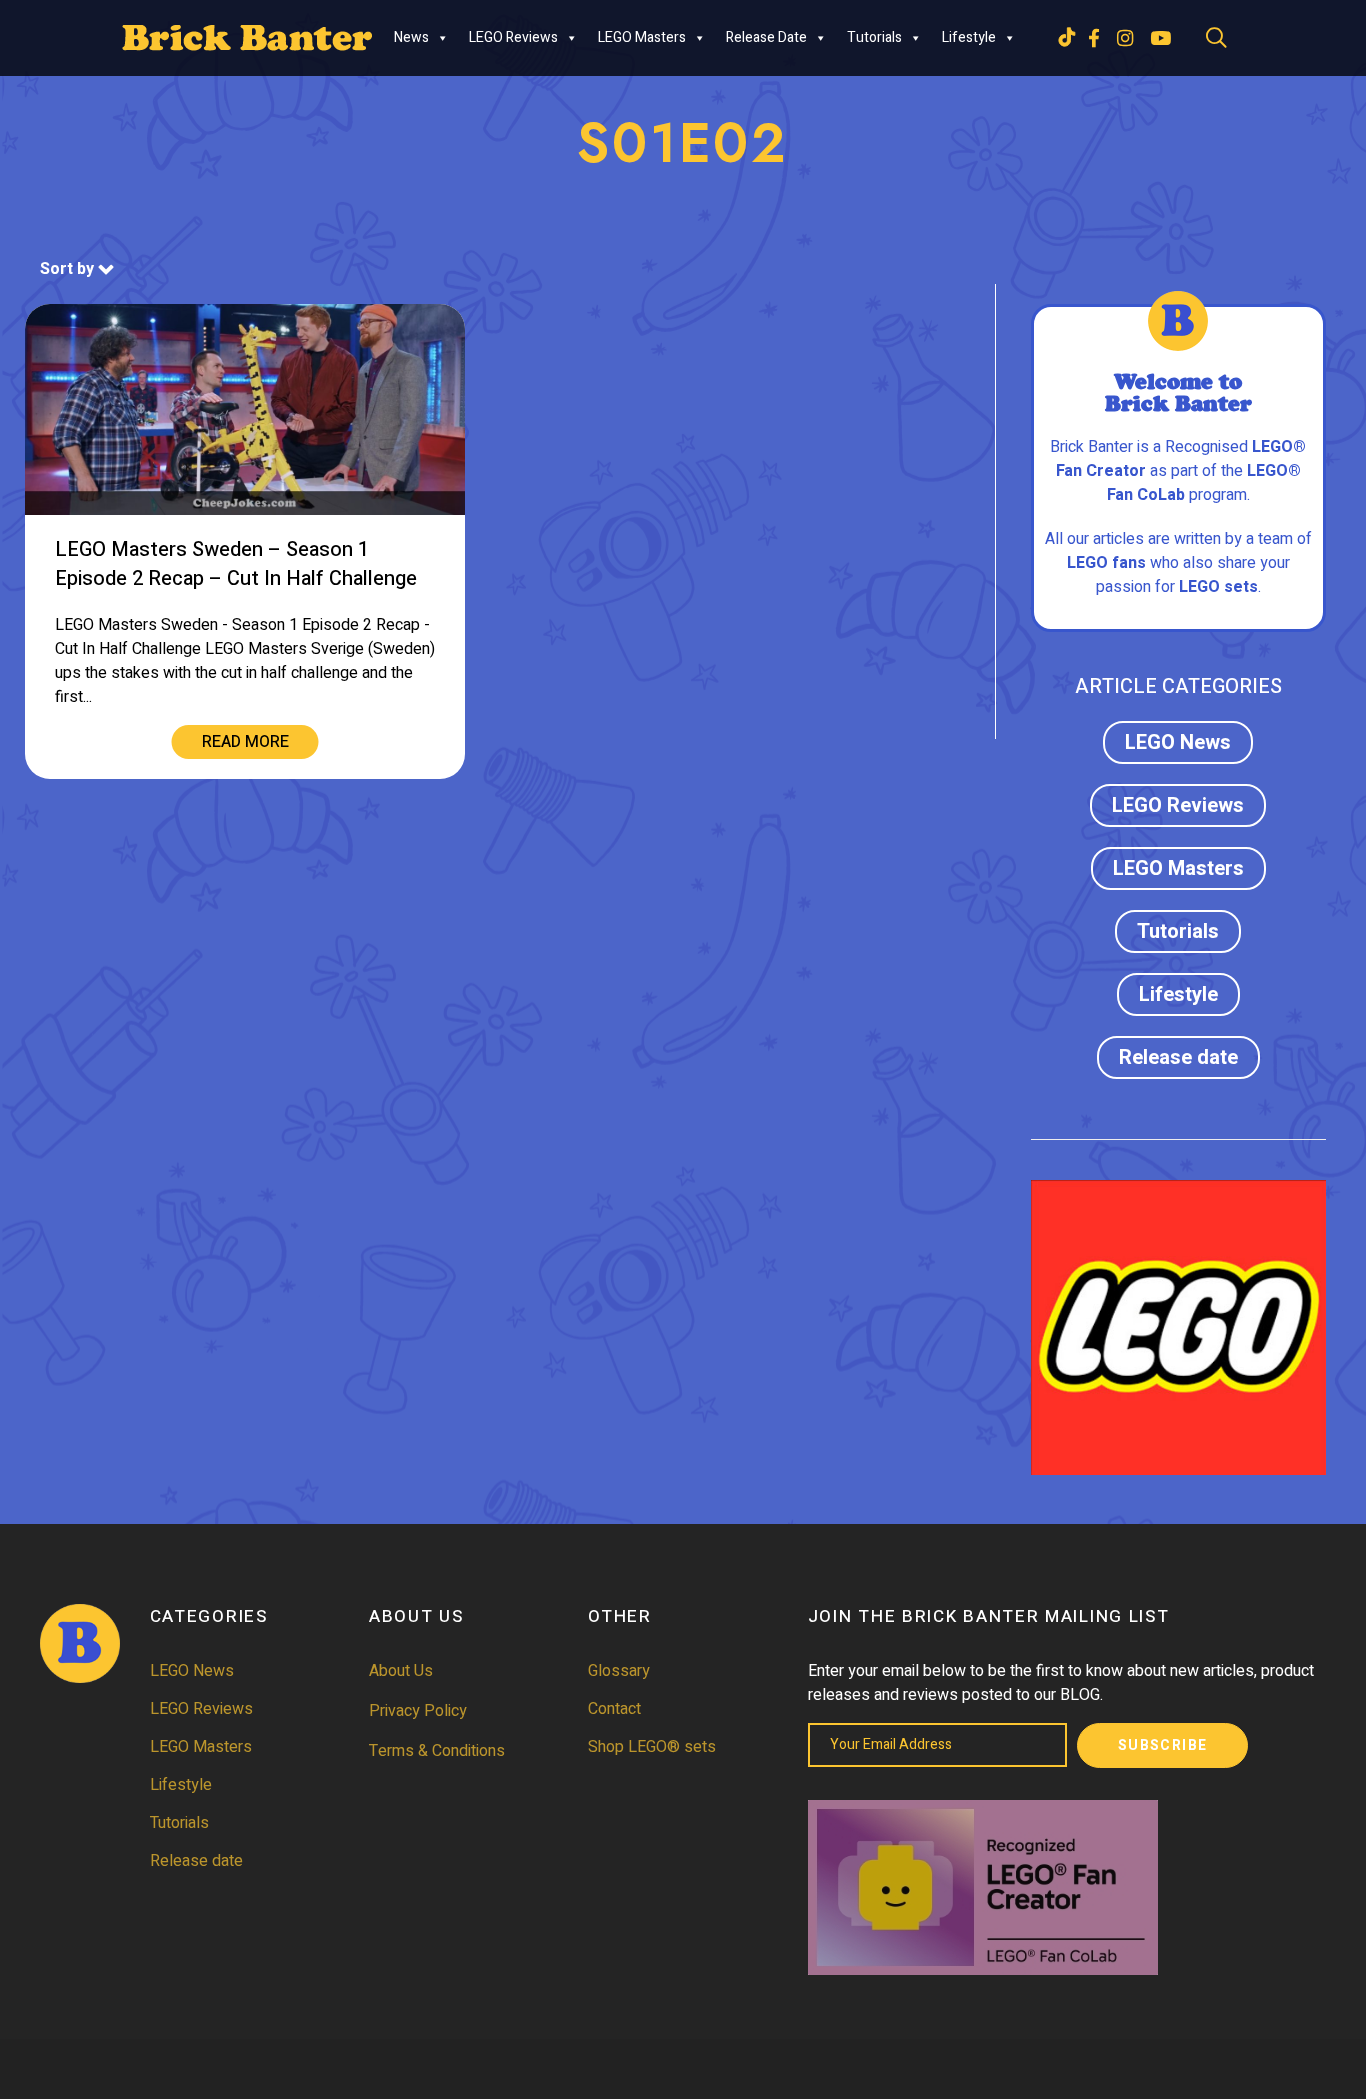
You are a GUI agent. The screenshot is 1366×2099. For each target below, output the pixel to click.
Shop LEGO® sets (652, 1747)
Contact (614, 1709)
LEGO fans (1106, 563)
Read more (245, 742)
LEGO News (1178, 742)
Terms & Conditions (437, 1751)
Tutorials (874, 37)
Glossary (619, 1671)
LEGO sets (1218, 587)
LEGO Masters (642, 37)
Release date (766, 37)
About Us (401, 1671)
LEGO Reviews (513, 37)
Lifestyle (969, 37)
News (411, 37)
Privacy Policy (418, 1711)
